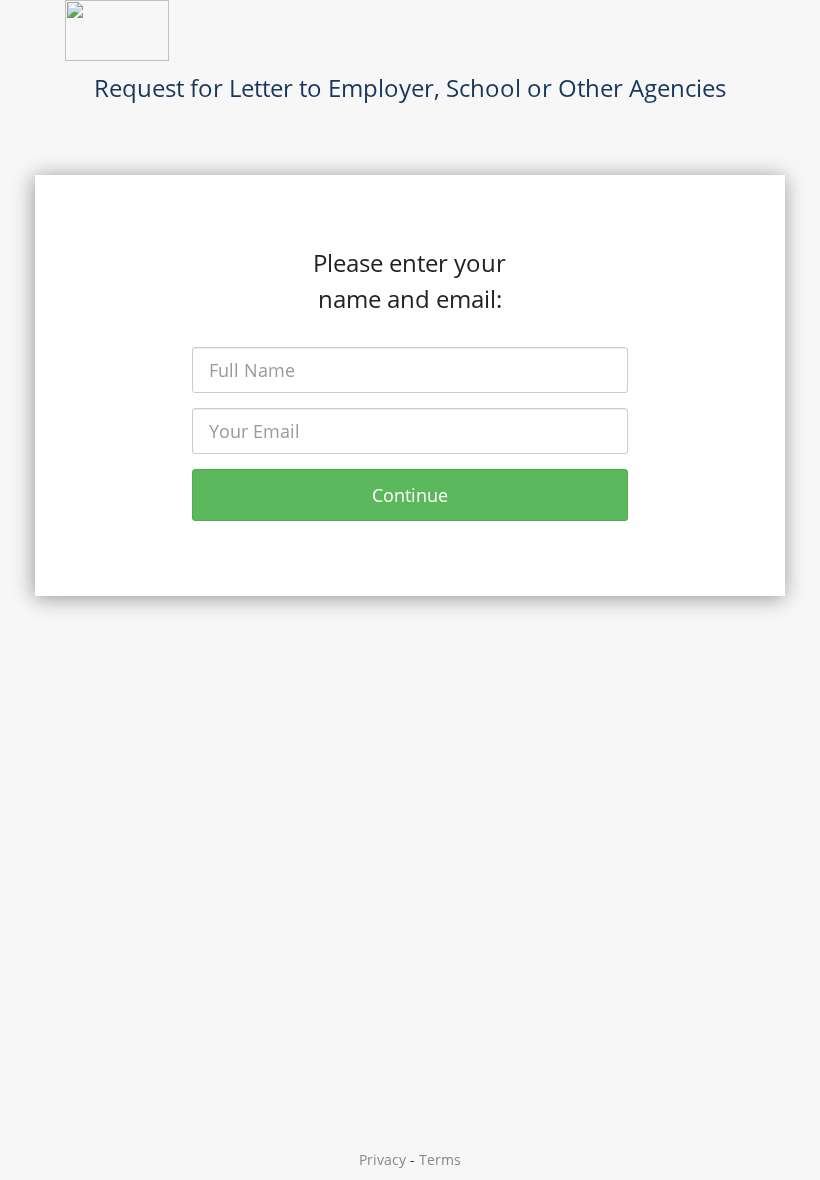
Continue (410, 495)
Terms (440, 1159)
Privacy (382, 1159)
